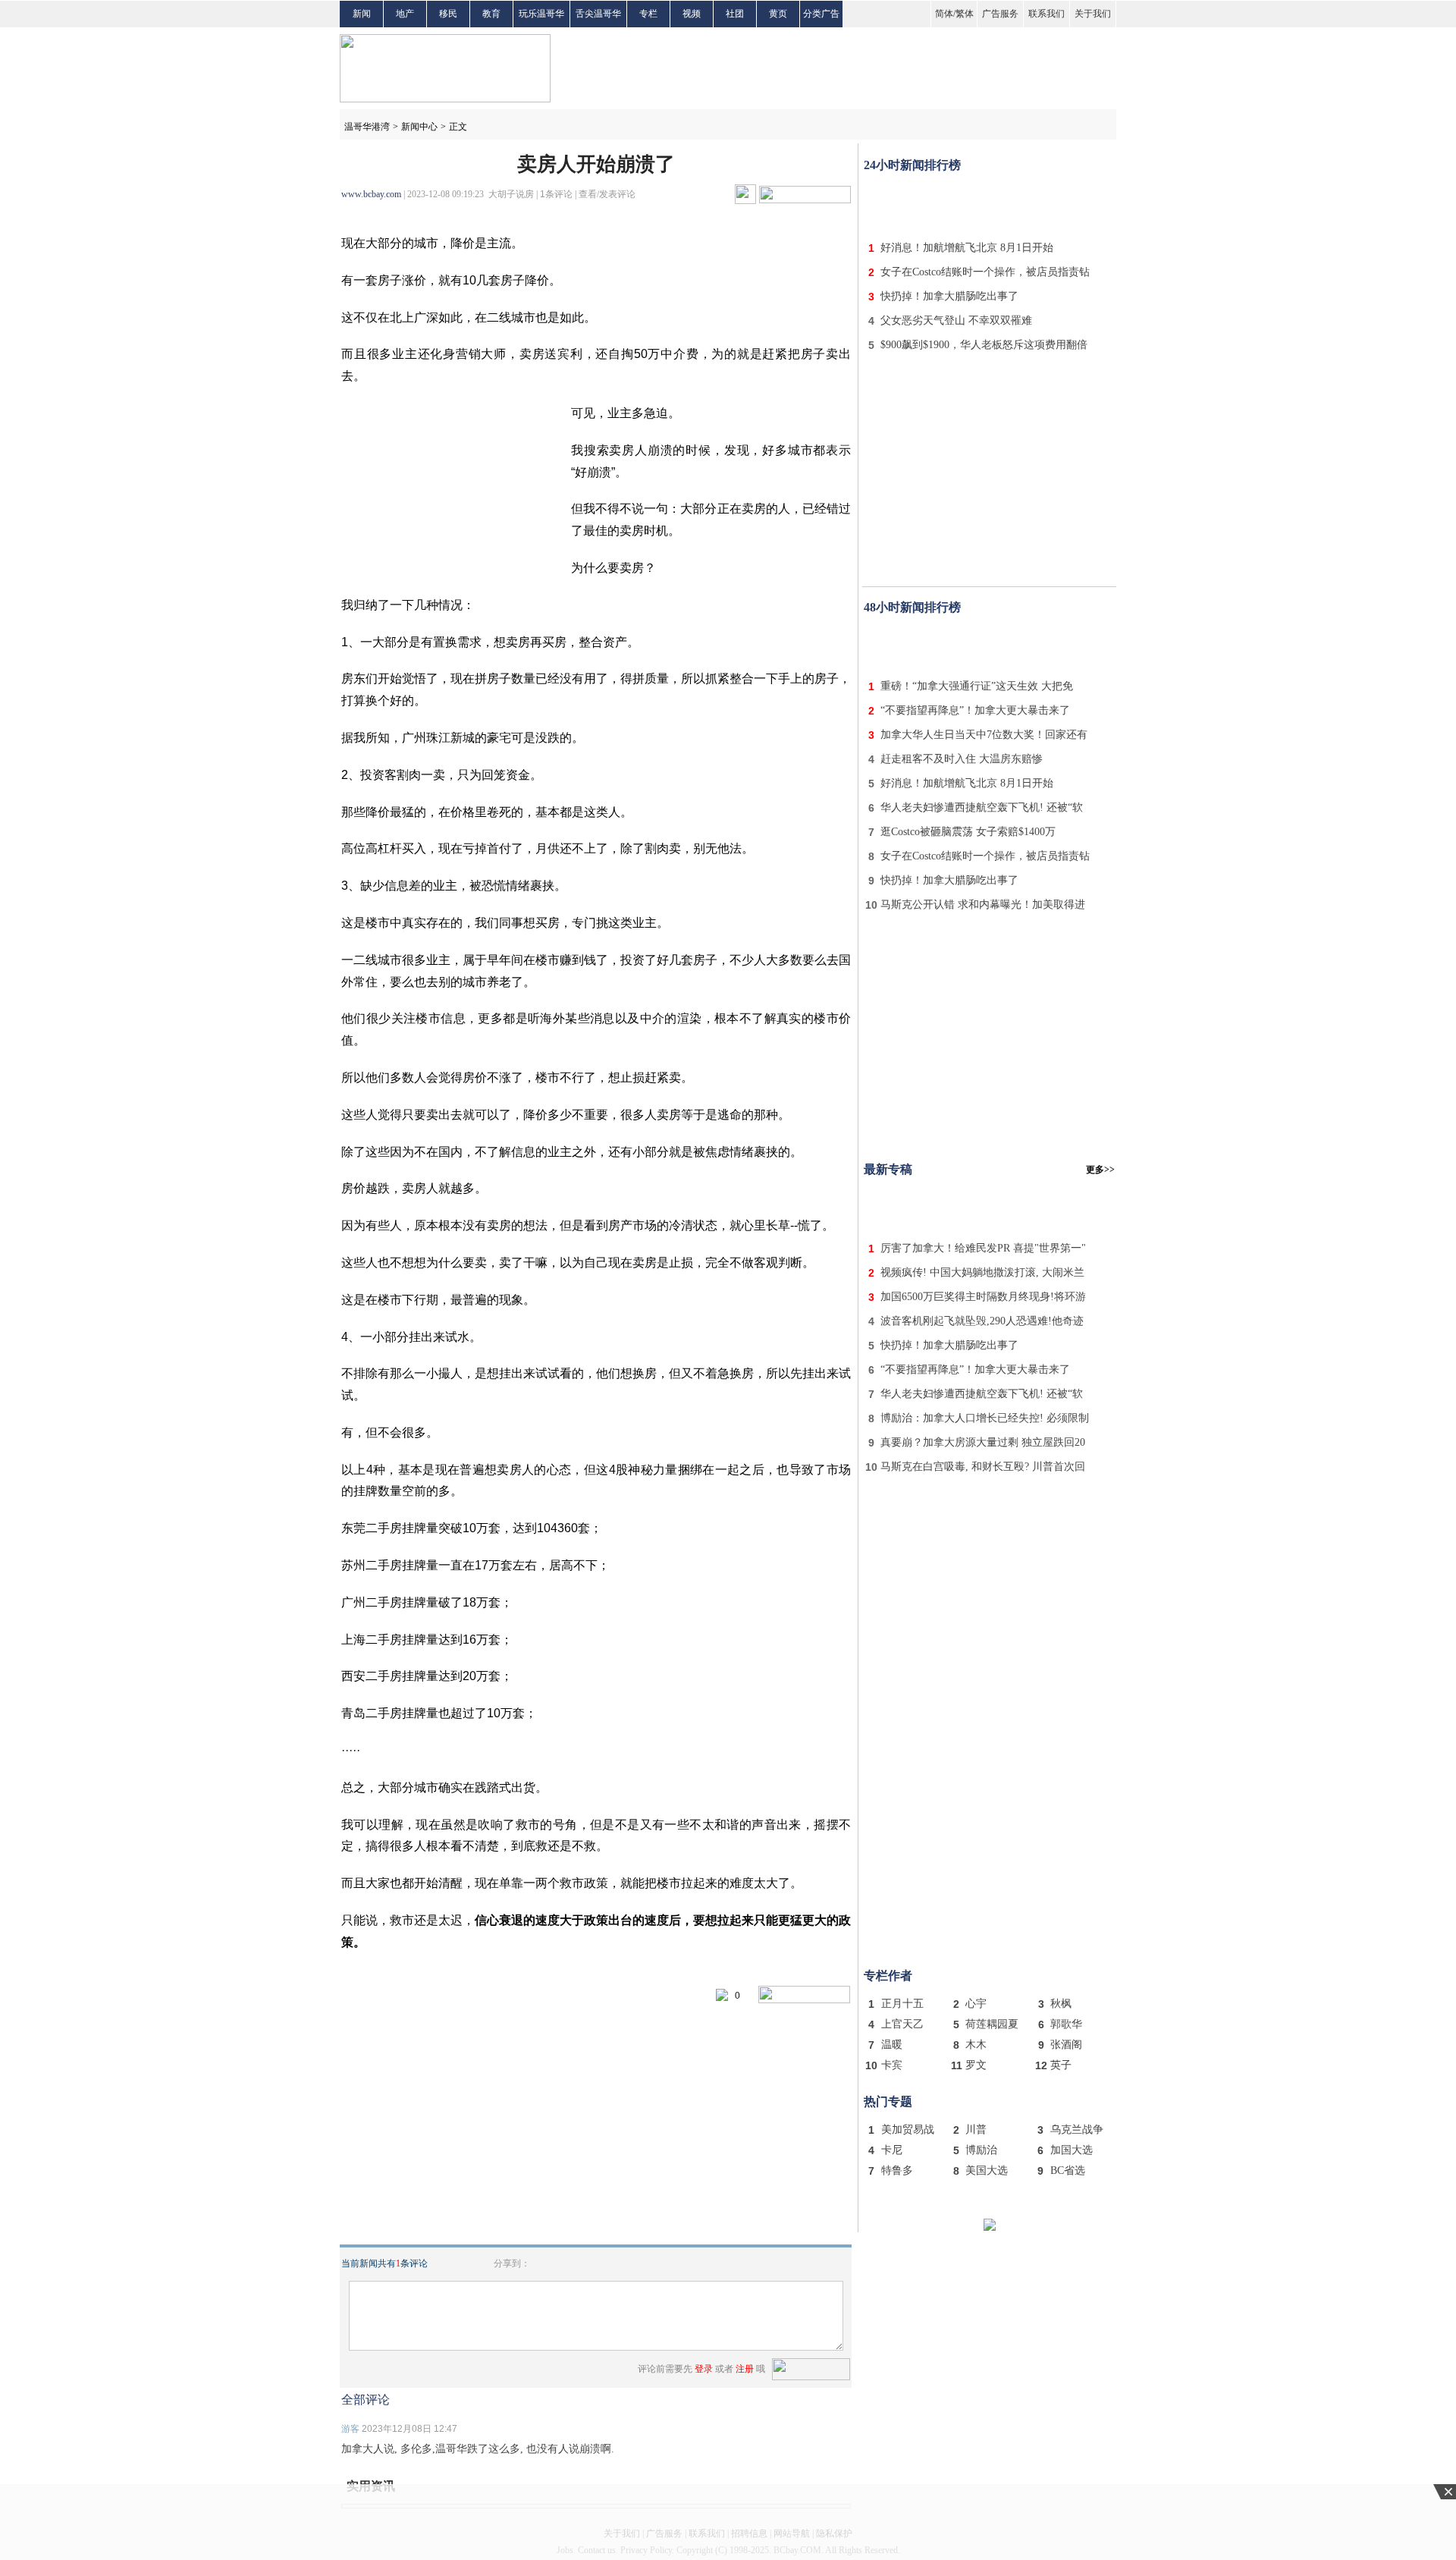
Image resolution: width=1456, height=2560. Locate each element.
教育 (491, 14)
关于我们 (1093, 14)
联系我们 (1046, 14)
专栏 (648, 14)
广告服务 (1000, 14)
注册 (745, 2369)
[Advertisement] (990, 203)
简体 (944, 14)
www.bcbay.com (371, 194)
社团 (735, 14)
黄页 (778, 14)
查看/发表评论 (607, 194)
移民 (448, 14)
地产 (405, 14)
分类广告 (821, 14)
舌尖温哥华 (598, 14)
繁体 (965, 14)
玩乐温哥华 (541, 14)
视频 (692, 14)
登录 (704, 2369)
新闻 (362, 14)
